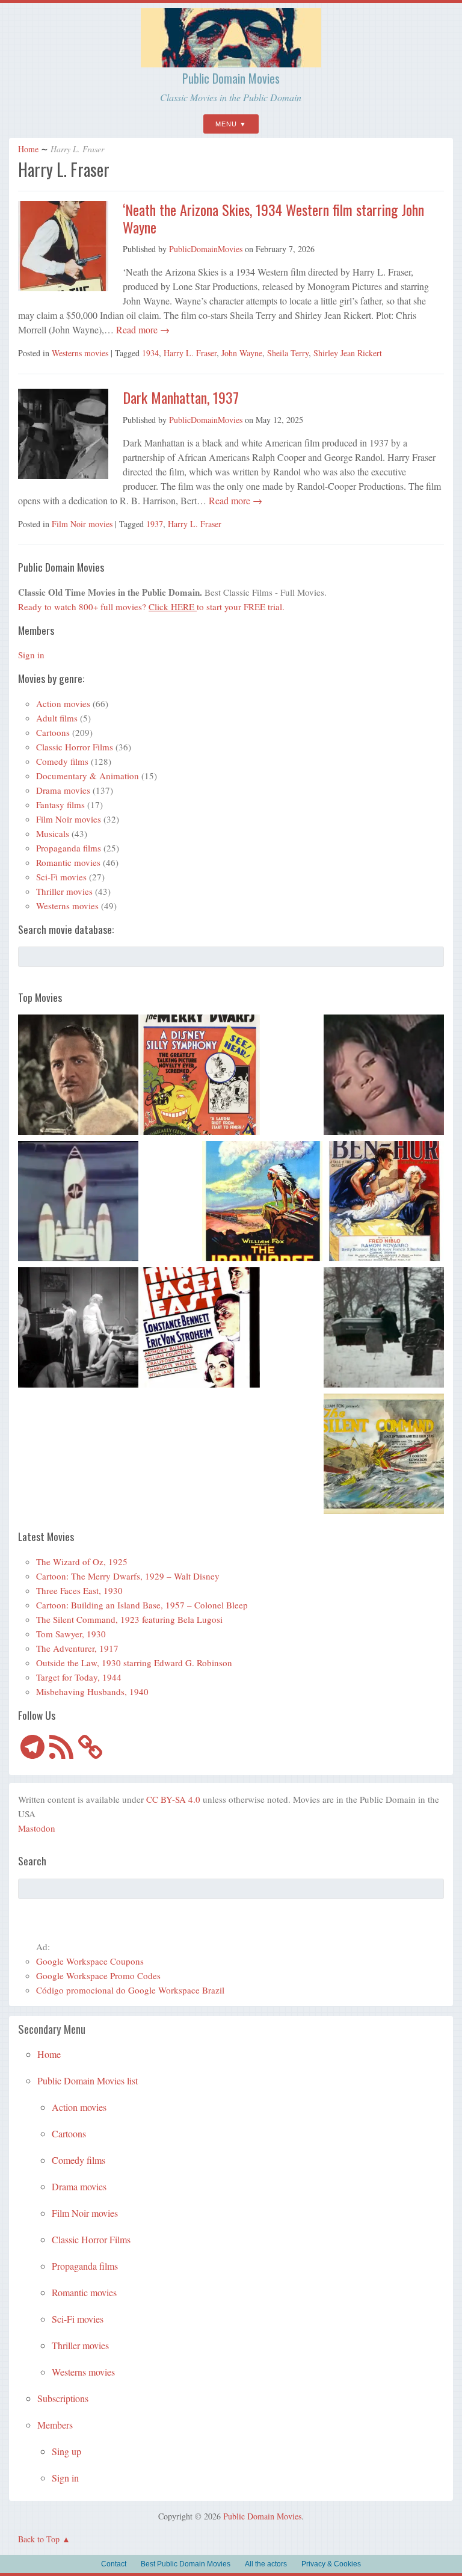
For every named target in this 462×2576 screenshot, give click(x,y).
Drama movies (63, 790)
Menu (226, 124)
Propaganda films (69, 848)
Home (28, 149)
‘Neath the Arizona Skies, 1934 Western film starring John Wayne (273, 218)
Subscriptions (63, 2398)
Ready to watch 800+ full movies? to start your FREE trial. (151, 607)
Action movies (63, 703)
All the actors (266, 2564)
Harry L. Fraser (190, 353)
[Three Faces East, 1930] (200, 1329)
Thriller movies (64, 891)
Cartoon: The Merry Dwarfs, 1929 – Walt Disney (128, 1576)
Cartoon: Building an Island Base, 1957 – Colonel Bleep (142, 1605)
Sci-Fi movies (61, 877)
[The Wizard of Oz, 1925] (78, 1076)
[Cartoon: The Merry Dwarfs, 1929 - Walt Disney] (200, 1076)
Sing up (66, 2451)
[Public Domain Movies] (231, 62)
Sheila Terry (288, 353)
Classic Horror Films (75, 747)
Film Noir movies (82, 524)
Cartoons (53, 732)
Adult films (57, 718)
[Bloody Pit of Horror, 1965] (384, 1076)
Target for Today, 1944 (79, 1677)
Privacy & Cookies (331, 2564)
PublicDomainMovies (206, 249)
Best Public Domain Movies (186, 2564)
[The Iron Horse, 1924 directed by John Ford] (262, 1203)
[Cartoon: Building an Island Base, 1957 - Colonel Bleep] (78, 1203)
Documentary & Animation (88, 776)
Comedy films (62, 761)
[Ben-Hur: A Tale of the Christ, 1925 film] (384, 1203)
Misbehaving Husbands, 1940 (92, 1691)
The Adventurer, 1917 (77, 1648)
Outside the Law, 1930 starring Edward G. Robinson (134, 1663)
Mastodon (37, 1828)
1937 (155, 524)
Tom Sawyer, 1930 (71, 1634)
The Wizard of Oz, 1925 (82, 1561)
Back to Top (39, 2539)
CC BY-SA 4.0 (173, 1799)
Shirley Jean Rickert (348, 353)
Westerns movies (80, 353)
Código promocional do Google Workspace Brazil (130, 1990)
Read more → (142, 329)
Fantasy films (60, 805)
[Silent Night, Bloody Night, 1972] (384, 1329)
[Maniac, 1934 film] (78, 1329)
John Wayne (242, 353)
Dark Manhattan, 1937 (181, 397)
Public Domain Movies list (88, 2080)
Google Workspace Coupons (90, 1961)
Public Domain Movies (231, 78)
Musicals (53, 833)
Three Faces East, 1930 (79, 1590)
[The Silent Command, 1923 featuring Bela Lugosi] (384, 1456)
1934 (150, 353)
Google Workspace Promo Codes (98, 1975)
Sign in (31, 655)
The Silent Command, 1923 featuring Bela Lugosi (129, 1619)
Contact (114, 2564)
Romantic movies (68, 862)
